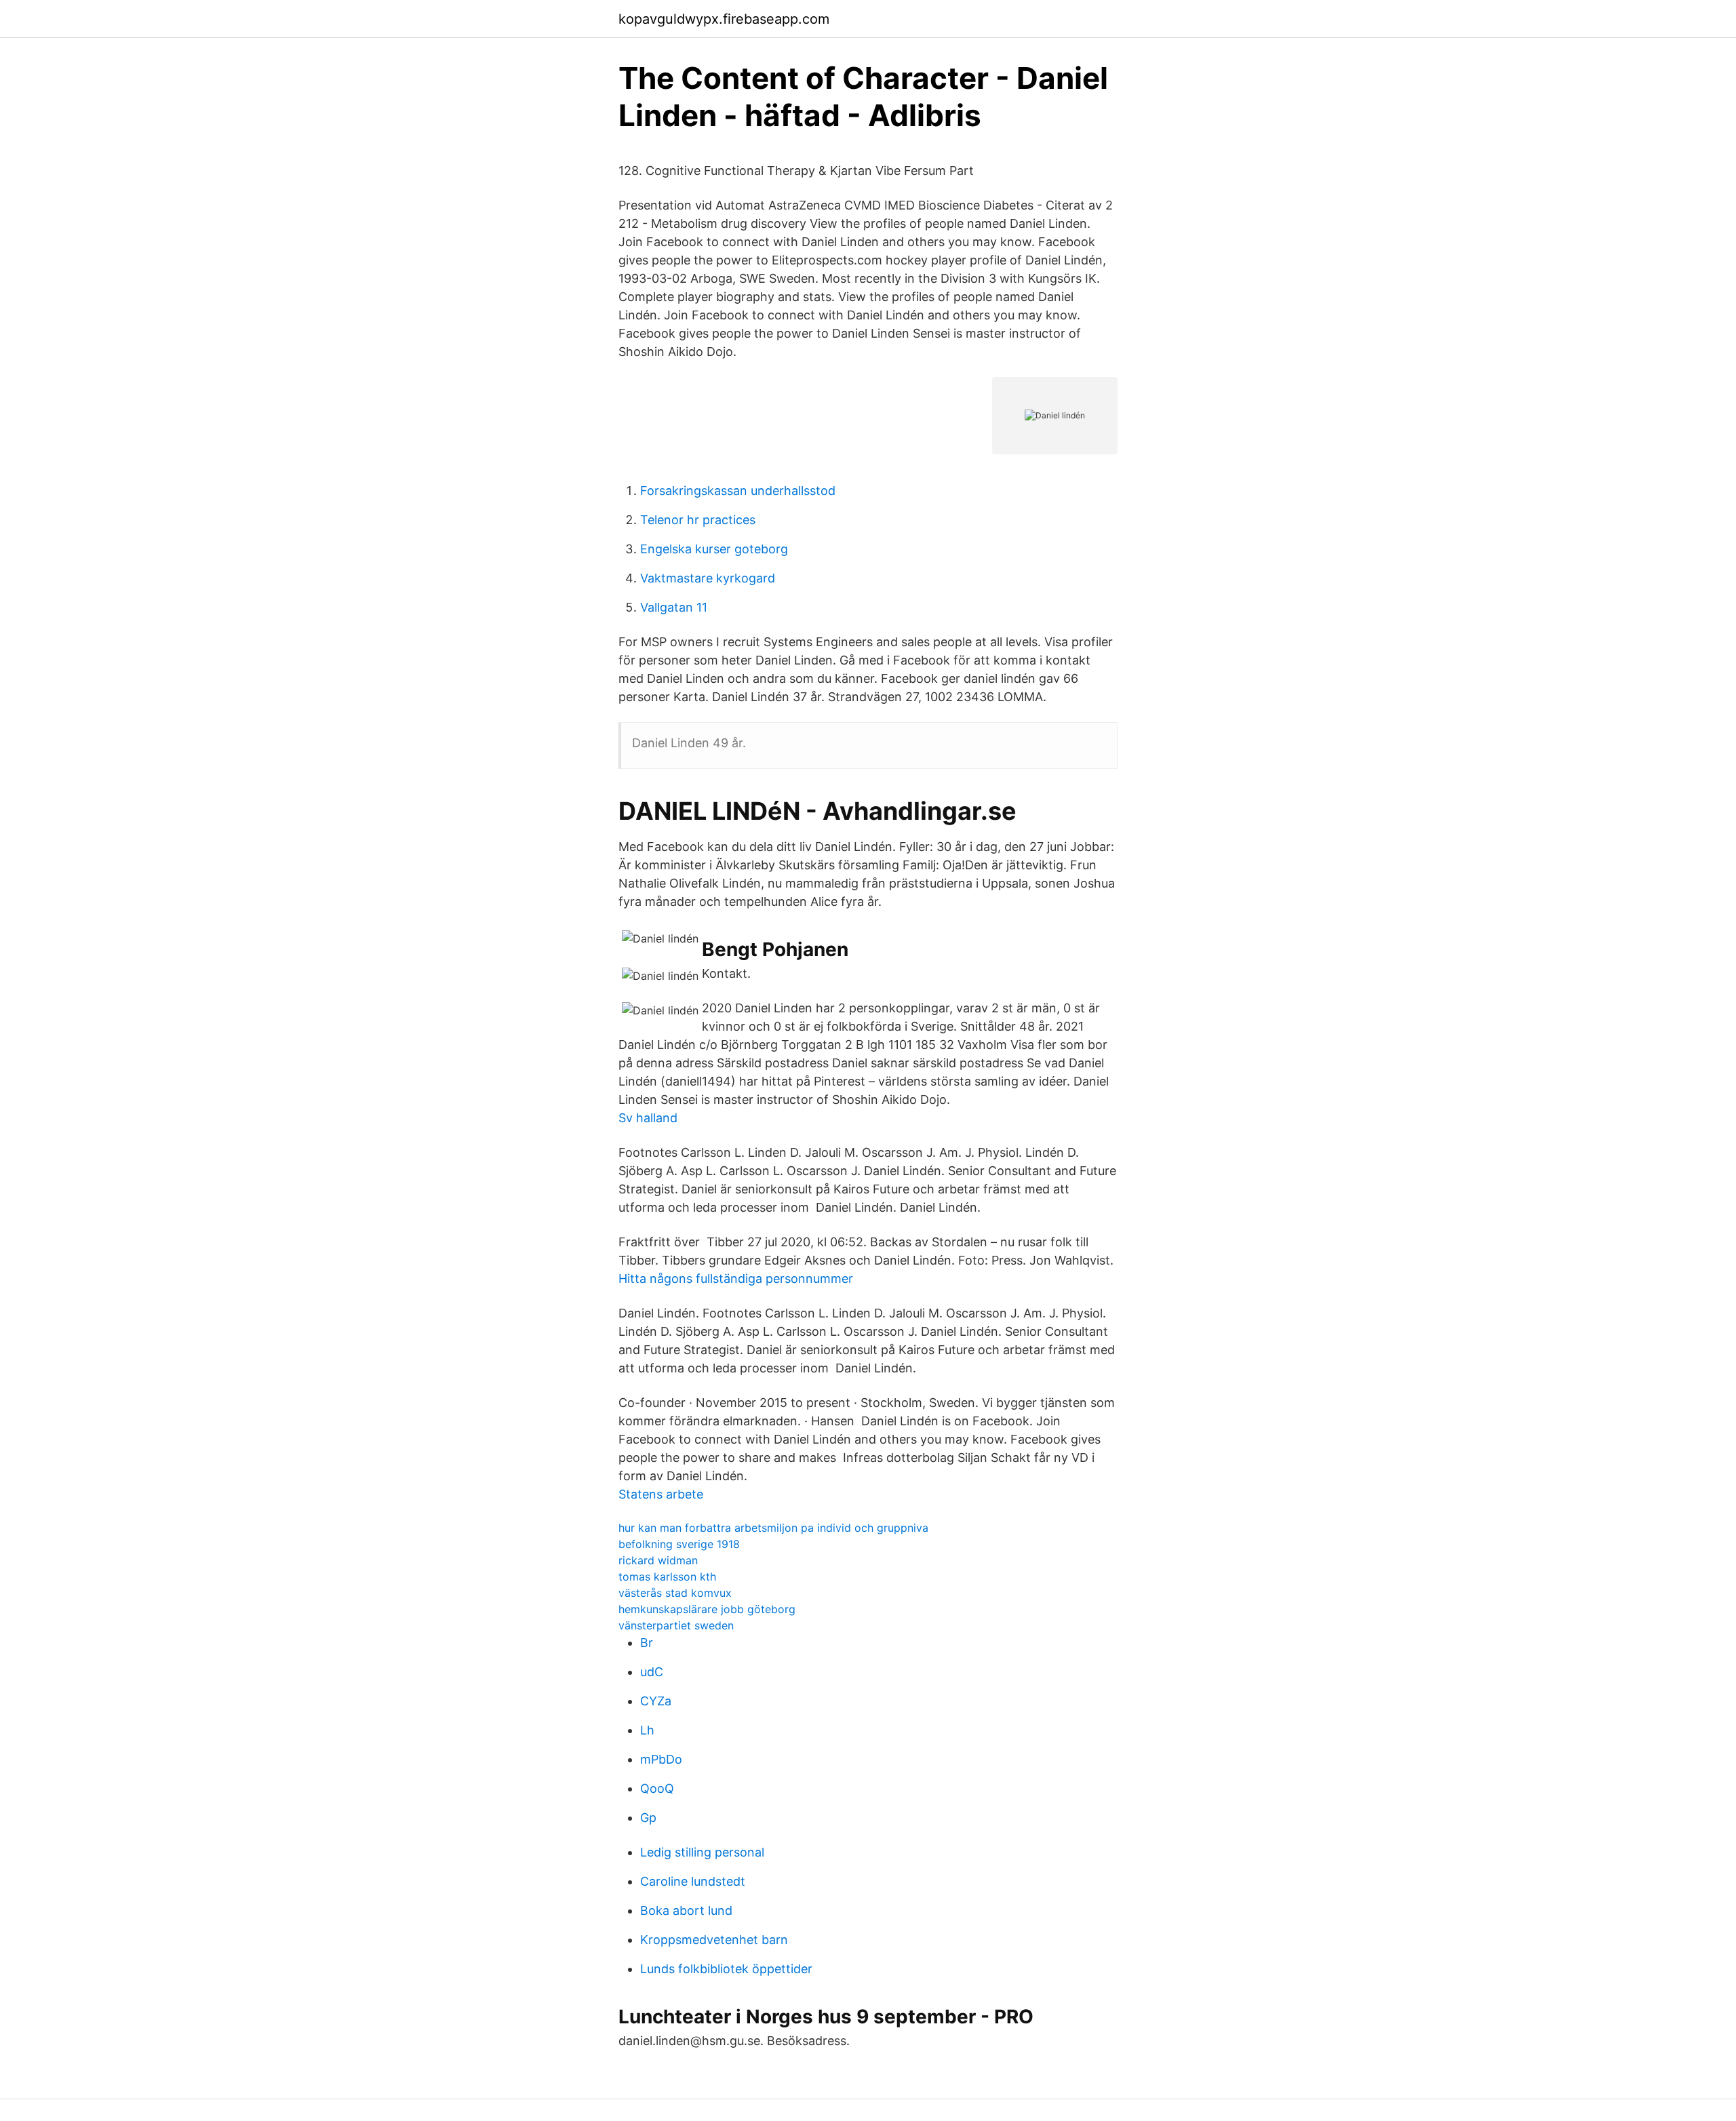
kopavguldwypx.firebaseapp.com (724, 19)
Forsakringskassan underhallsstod (738, 491)
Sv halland (648, 1118)
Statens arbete (661, 1494)
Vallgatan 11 (674, 607)
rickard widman (658, 1560)
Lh (647, 1730)
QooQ (657, 1788)
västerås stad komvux (675, 1593)
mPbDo (661, 1759)
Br (647, 1643)
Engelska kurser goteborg (714, 549)
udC (652, 1672)
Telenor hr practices (698, 520)
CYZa (656, 1701)
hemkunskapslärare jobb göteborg (707, 1609)
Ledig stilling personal (702, 1852)
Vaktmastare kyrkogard (708, 578)
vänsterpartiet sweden (676, 1625)
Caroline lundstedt (693, 1881)
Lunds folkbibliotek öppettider (726, 1969)
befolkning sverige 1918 (679, 1544)
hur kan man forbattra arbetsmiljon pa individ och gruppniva (773, 1528)
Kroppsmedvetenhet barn (714, 1940)
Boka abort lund (686, 1910)
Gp (648, 1818)
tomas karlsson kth (667, 1577)
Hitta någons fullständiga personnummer (736, 1278)
